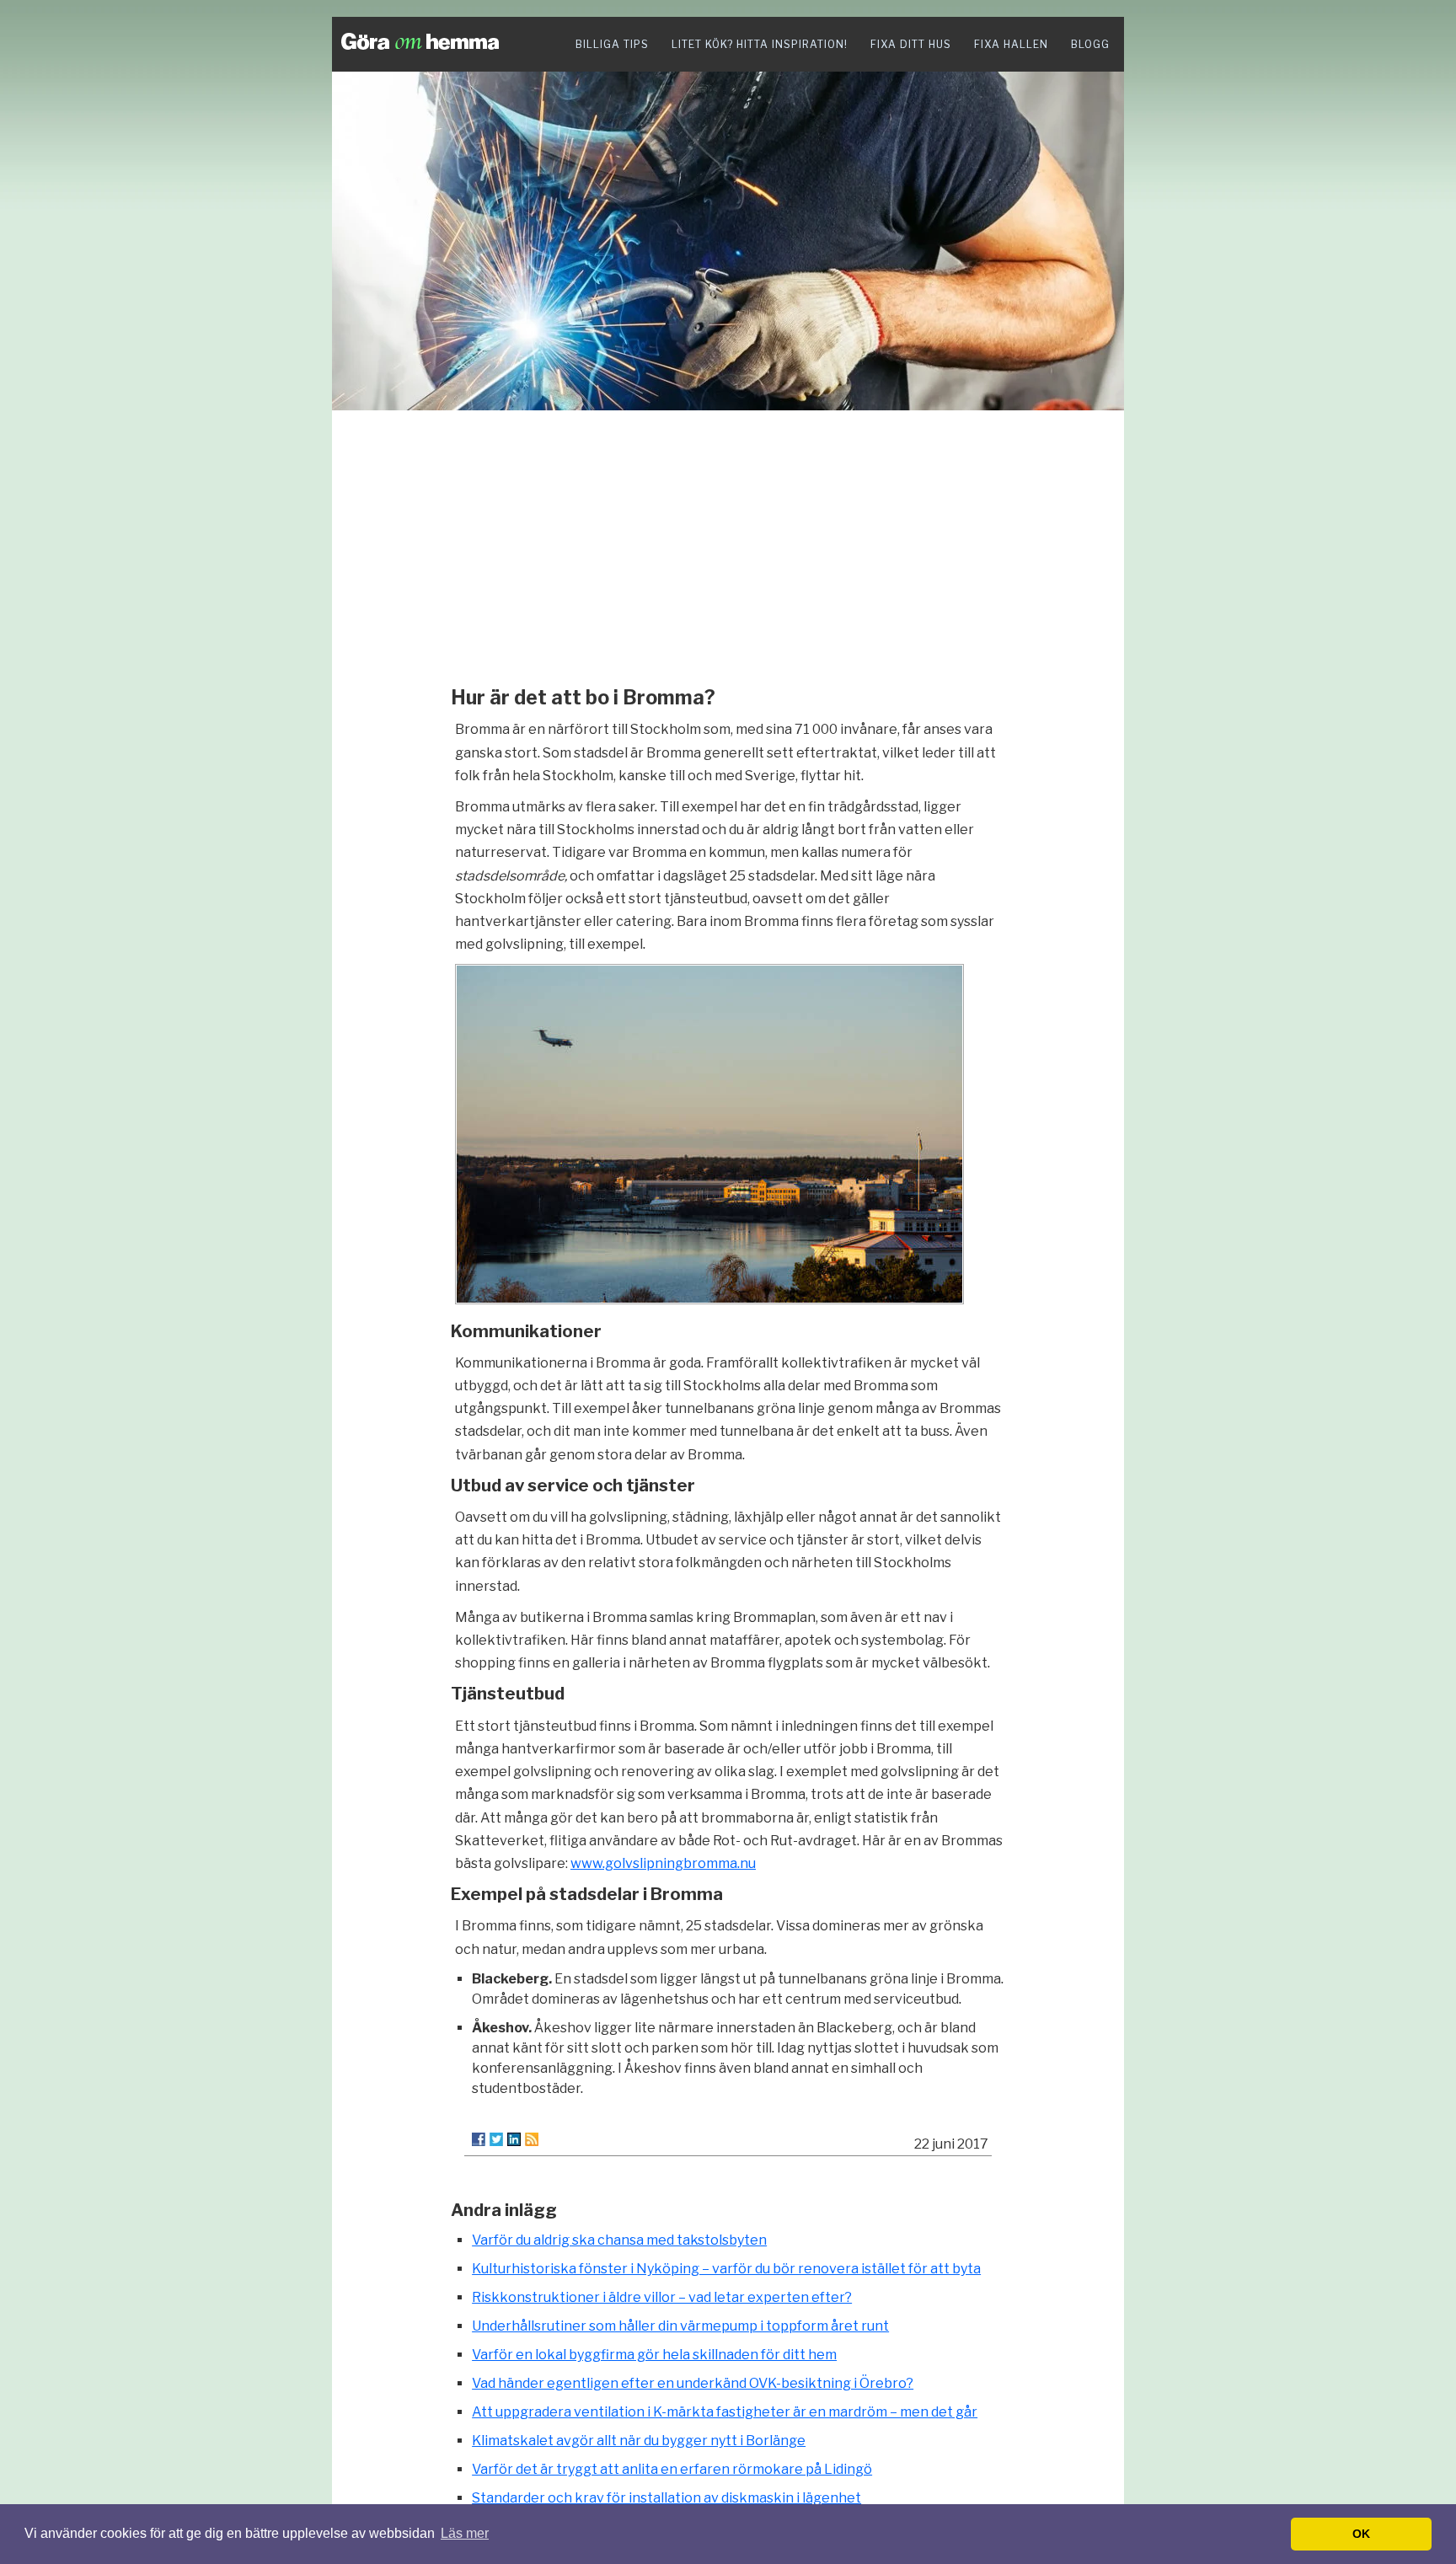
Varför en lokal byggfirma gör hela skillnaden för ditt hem (654, 2355)
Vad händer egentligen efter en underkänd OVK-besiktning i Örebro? (693, 2383)
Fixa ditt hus (911, 44)
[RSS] (532, 2139)
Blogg (1090, 44)
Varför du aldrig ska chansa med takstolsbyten (619, 2240)
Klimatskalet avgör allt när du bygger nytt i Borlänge (639, 2441)
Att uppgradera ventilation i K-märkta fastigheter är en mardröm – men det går (725, 2412)
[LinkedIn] (514, 2139)
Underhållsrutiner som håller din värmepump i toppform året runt (680, 2326)
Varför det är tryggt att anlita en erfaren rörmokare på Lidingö (672, 2469)
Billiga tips (612, 44)
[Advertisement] (728, 543)
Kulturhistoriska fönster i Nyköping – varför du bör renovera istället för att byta (726, 2269)
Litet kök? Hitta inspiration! (760, 44)
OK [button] (1361, 2534)
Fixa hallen (1011, 44)
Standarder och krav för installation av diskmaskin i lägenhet (666, 2498)
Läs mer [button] (465, 2533)
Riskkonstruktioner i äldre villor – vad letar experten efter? (662, 2297)
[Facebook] (479, 2139)
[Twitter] (496, 2139)
